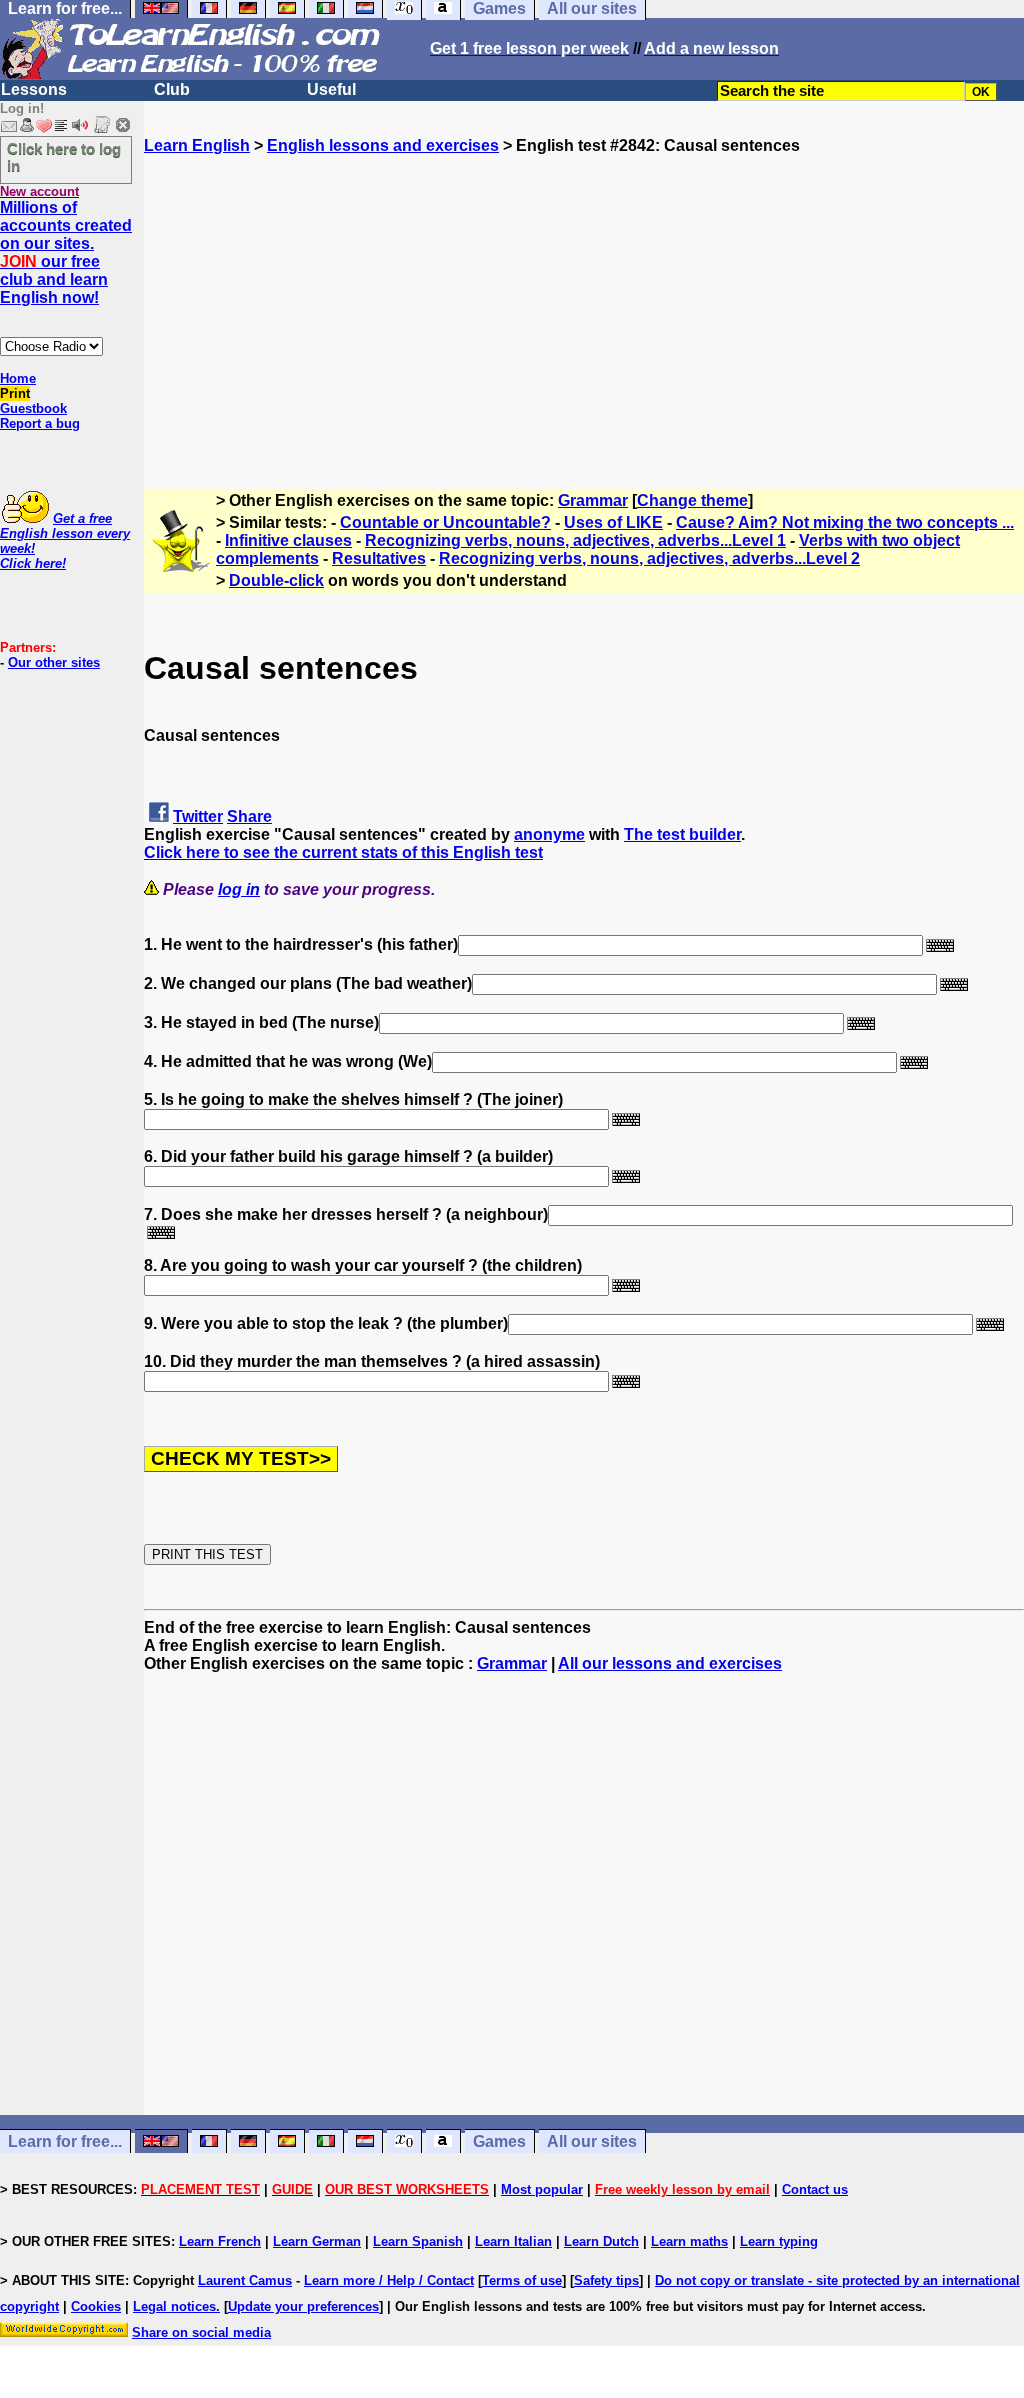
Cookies (96, 2306)
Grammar (593, 500)
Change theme (692, 500)
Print (15, 393)
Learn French (220, 2241)
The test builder (682, 834)
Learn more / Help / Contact (389, 2280)
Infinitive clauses (288, 540)
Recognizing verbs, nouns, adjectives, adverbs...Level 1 (575, 540)
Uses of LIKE (613, 522)
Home (18, 378)
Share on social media (201, 2332)
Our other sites (54, 662)
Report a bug (40, 423)
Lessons (34, 89)
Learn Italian (513, 2241)
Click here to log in (64, 157)
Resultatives (379, 558)
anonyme (549, 834)
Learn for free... (65, 2141)
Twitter (198, 816)
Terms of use (522, 2280)
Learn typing (779, 2241)
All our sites (592, 2141)
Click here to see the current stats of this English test (343, 852)
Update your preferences (303, 2306)
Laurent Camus (245, 2280)
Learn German (317, 2241)
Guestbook (33, 408)
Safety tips (606, 2280)
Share (249, 816)
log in (239, 889)
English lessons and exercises (383, 145)
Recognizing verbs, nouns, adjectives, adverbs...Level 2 (649, 558)
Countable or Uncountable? (445, 522)
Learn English (197, 145)
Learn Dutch (601, 2241)
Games (499, 2141)
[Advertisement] (584, 295)
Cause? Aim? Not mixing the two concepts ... (845, 522)
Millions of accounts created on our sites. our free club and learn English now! (66, 252)
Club (172, 89)
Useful (331, 89)
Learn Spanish (418, 2241)
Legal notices (174, 2306)
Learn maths (689, 2241)
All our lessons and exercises (670, 1663)
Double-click (276, 580)
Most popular (542, 2189)
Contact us (815, 2189)
